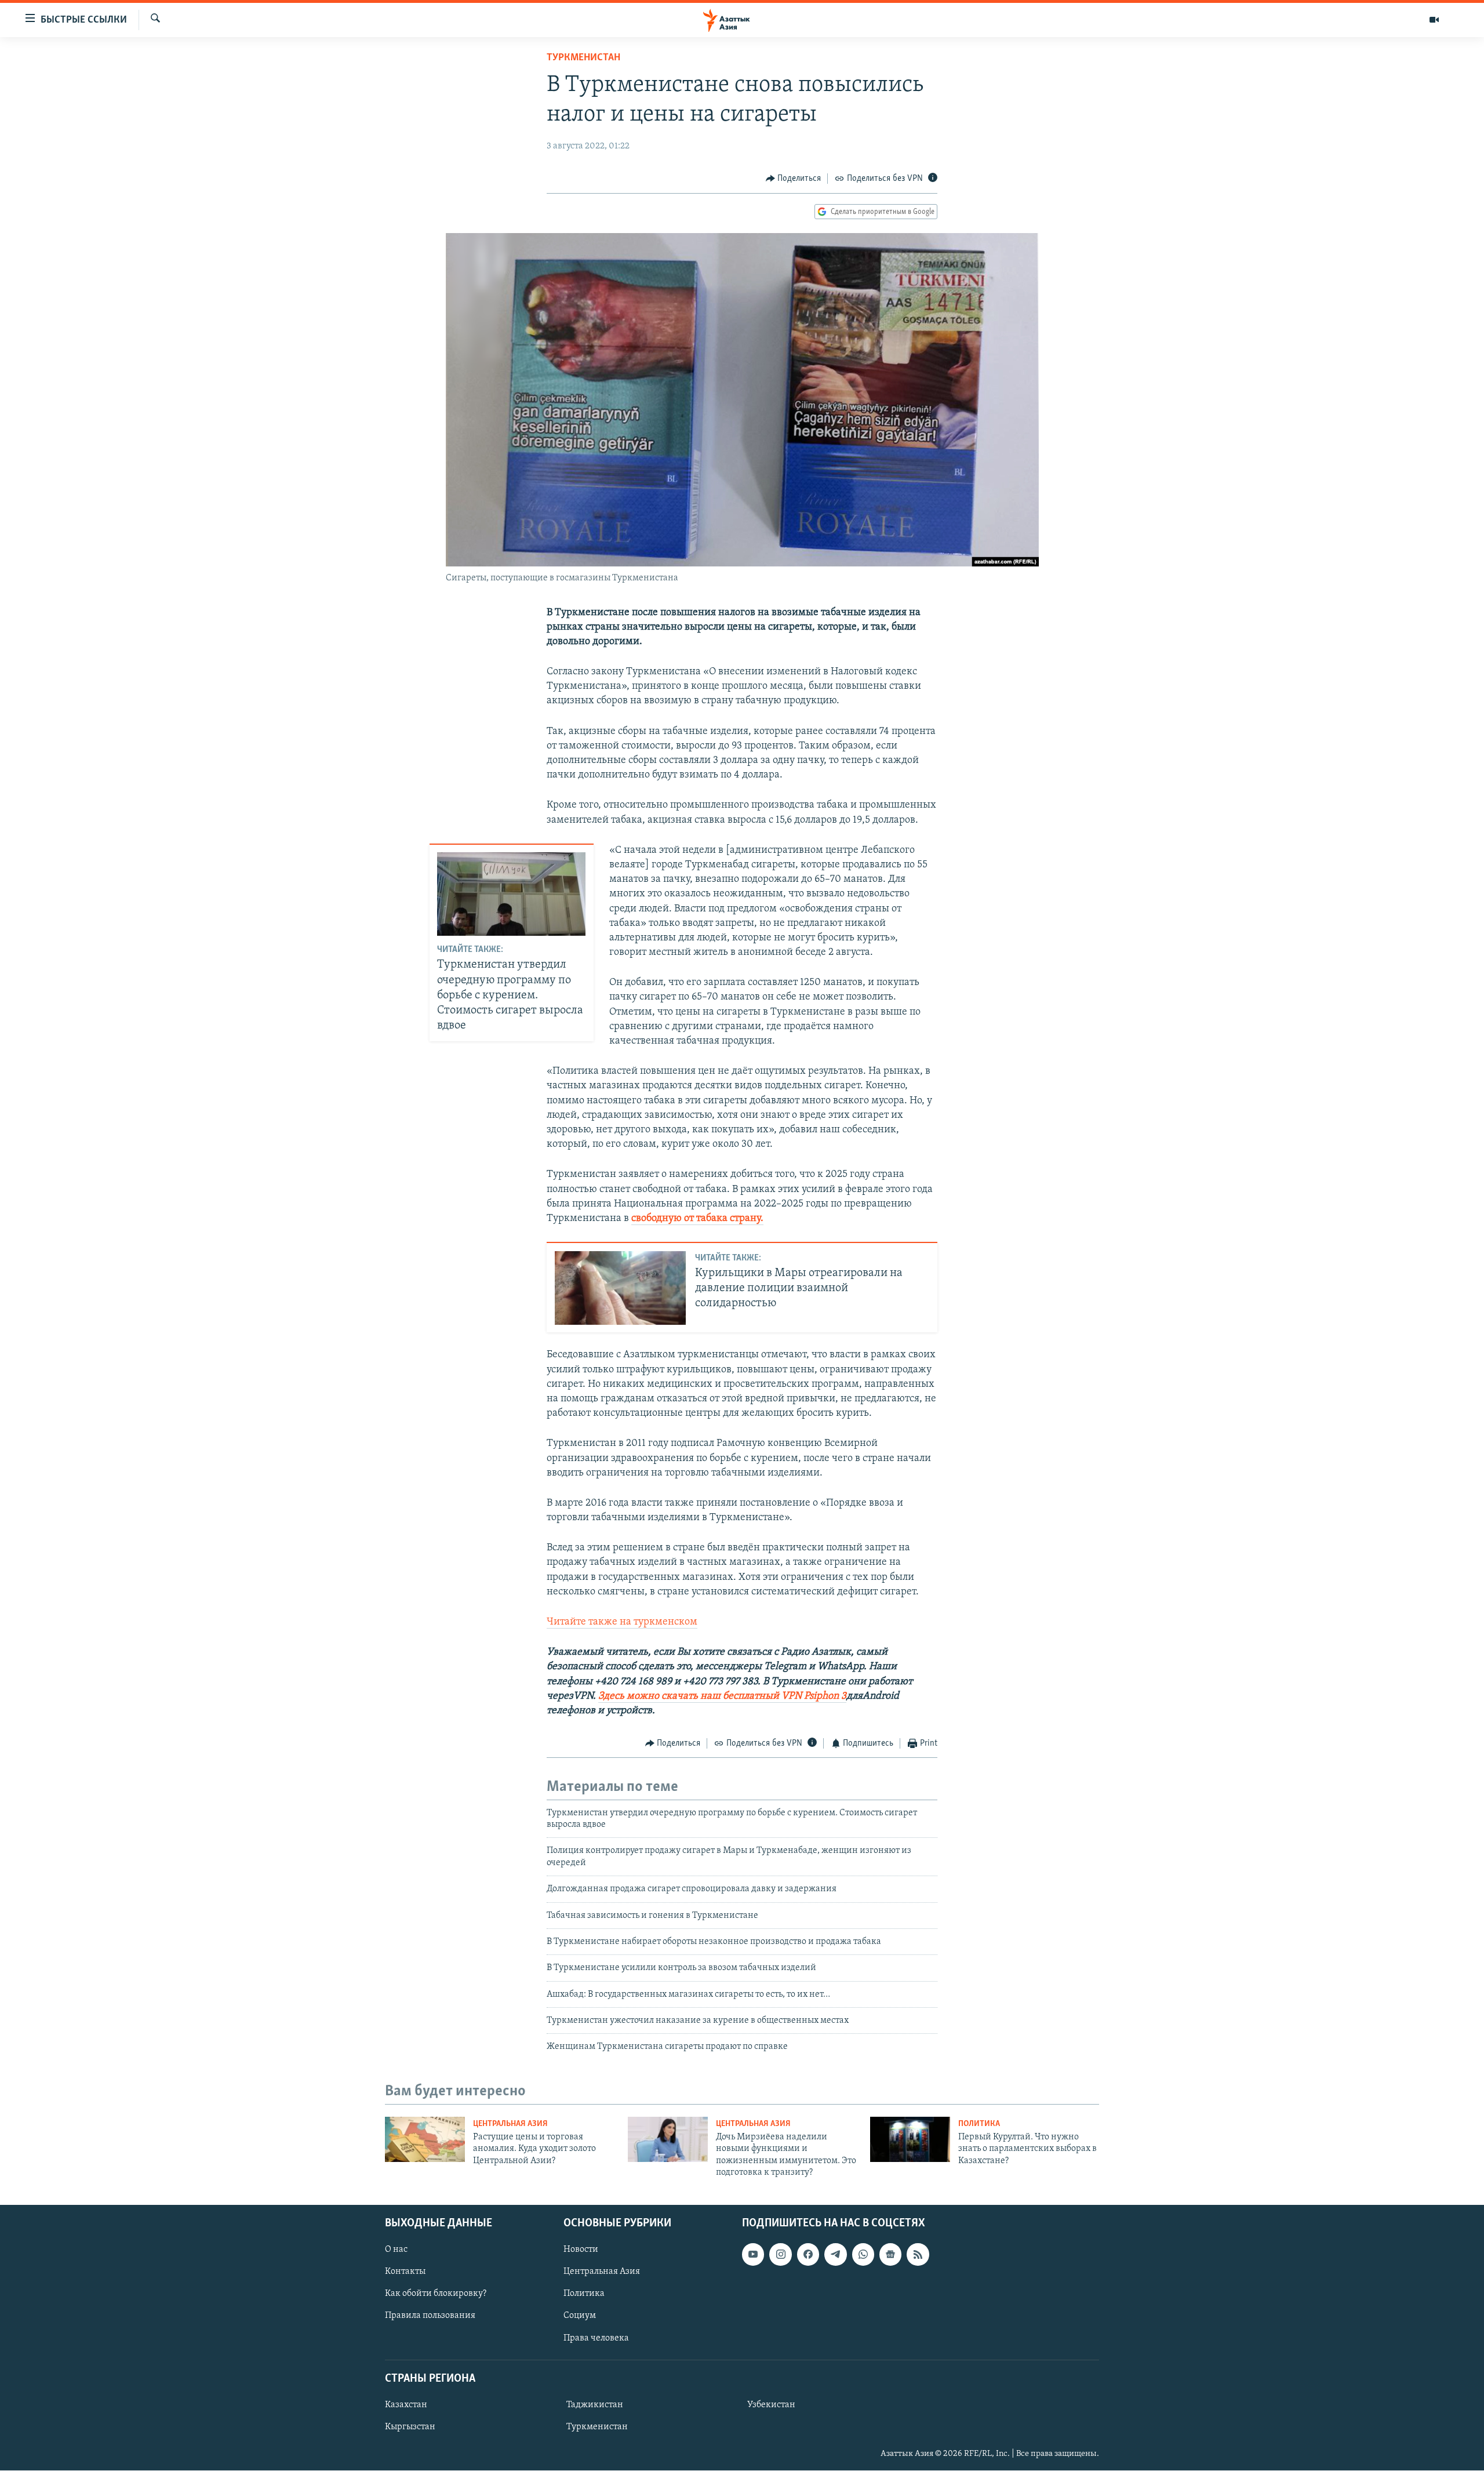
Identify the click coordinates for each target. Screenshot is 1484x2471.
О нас (396, 2250)
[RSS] (918, 2255)
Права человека (596, 2338)
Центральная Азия (510, 2124)
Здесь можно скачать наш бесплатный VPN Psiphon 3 (722, 1696)
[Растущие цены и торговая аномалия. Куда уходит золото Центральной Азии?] (425, 2139)
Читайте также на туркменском (622, 1622)
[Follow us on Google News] (890, 2255)
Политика (979, 2124)
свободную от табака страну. (697, 1219)
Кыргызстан (410, 2427)
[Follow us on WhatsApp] (863, 2255)
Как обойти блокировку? (436, 2294)
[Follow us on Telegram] (835, 2255)
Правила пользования (430, 2316)
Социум (580, 2316)
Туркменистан (583, 58)
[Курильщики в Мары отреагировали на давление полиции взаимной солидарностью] (620, 1288)
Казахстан (406, 2405)
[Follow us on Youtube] (753, 2255)
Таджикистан (595, 2405)
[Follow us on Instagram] (780, 2255)
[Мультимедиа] (1434, 20)
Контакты (405, 2272)
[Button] (794, 179)
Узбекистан (771, 2405)
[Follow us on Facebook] (808, 2255)
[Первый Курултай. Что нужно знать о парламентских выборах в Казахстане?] (910, 2139)
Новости (581, 2250)
